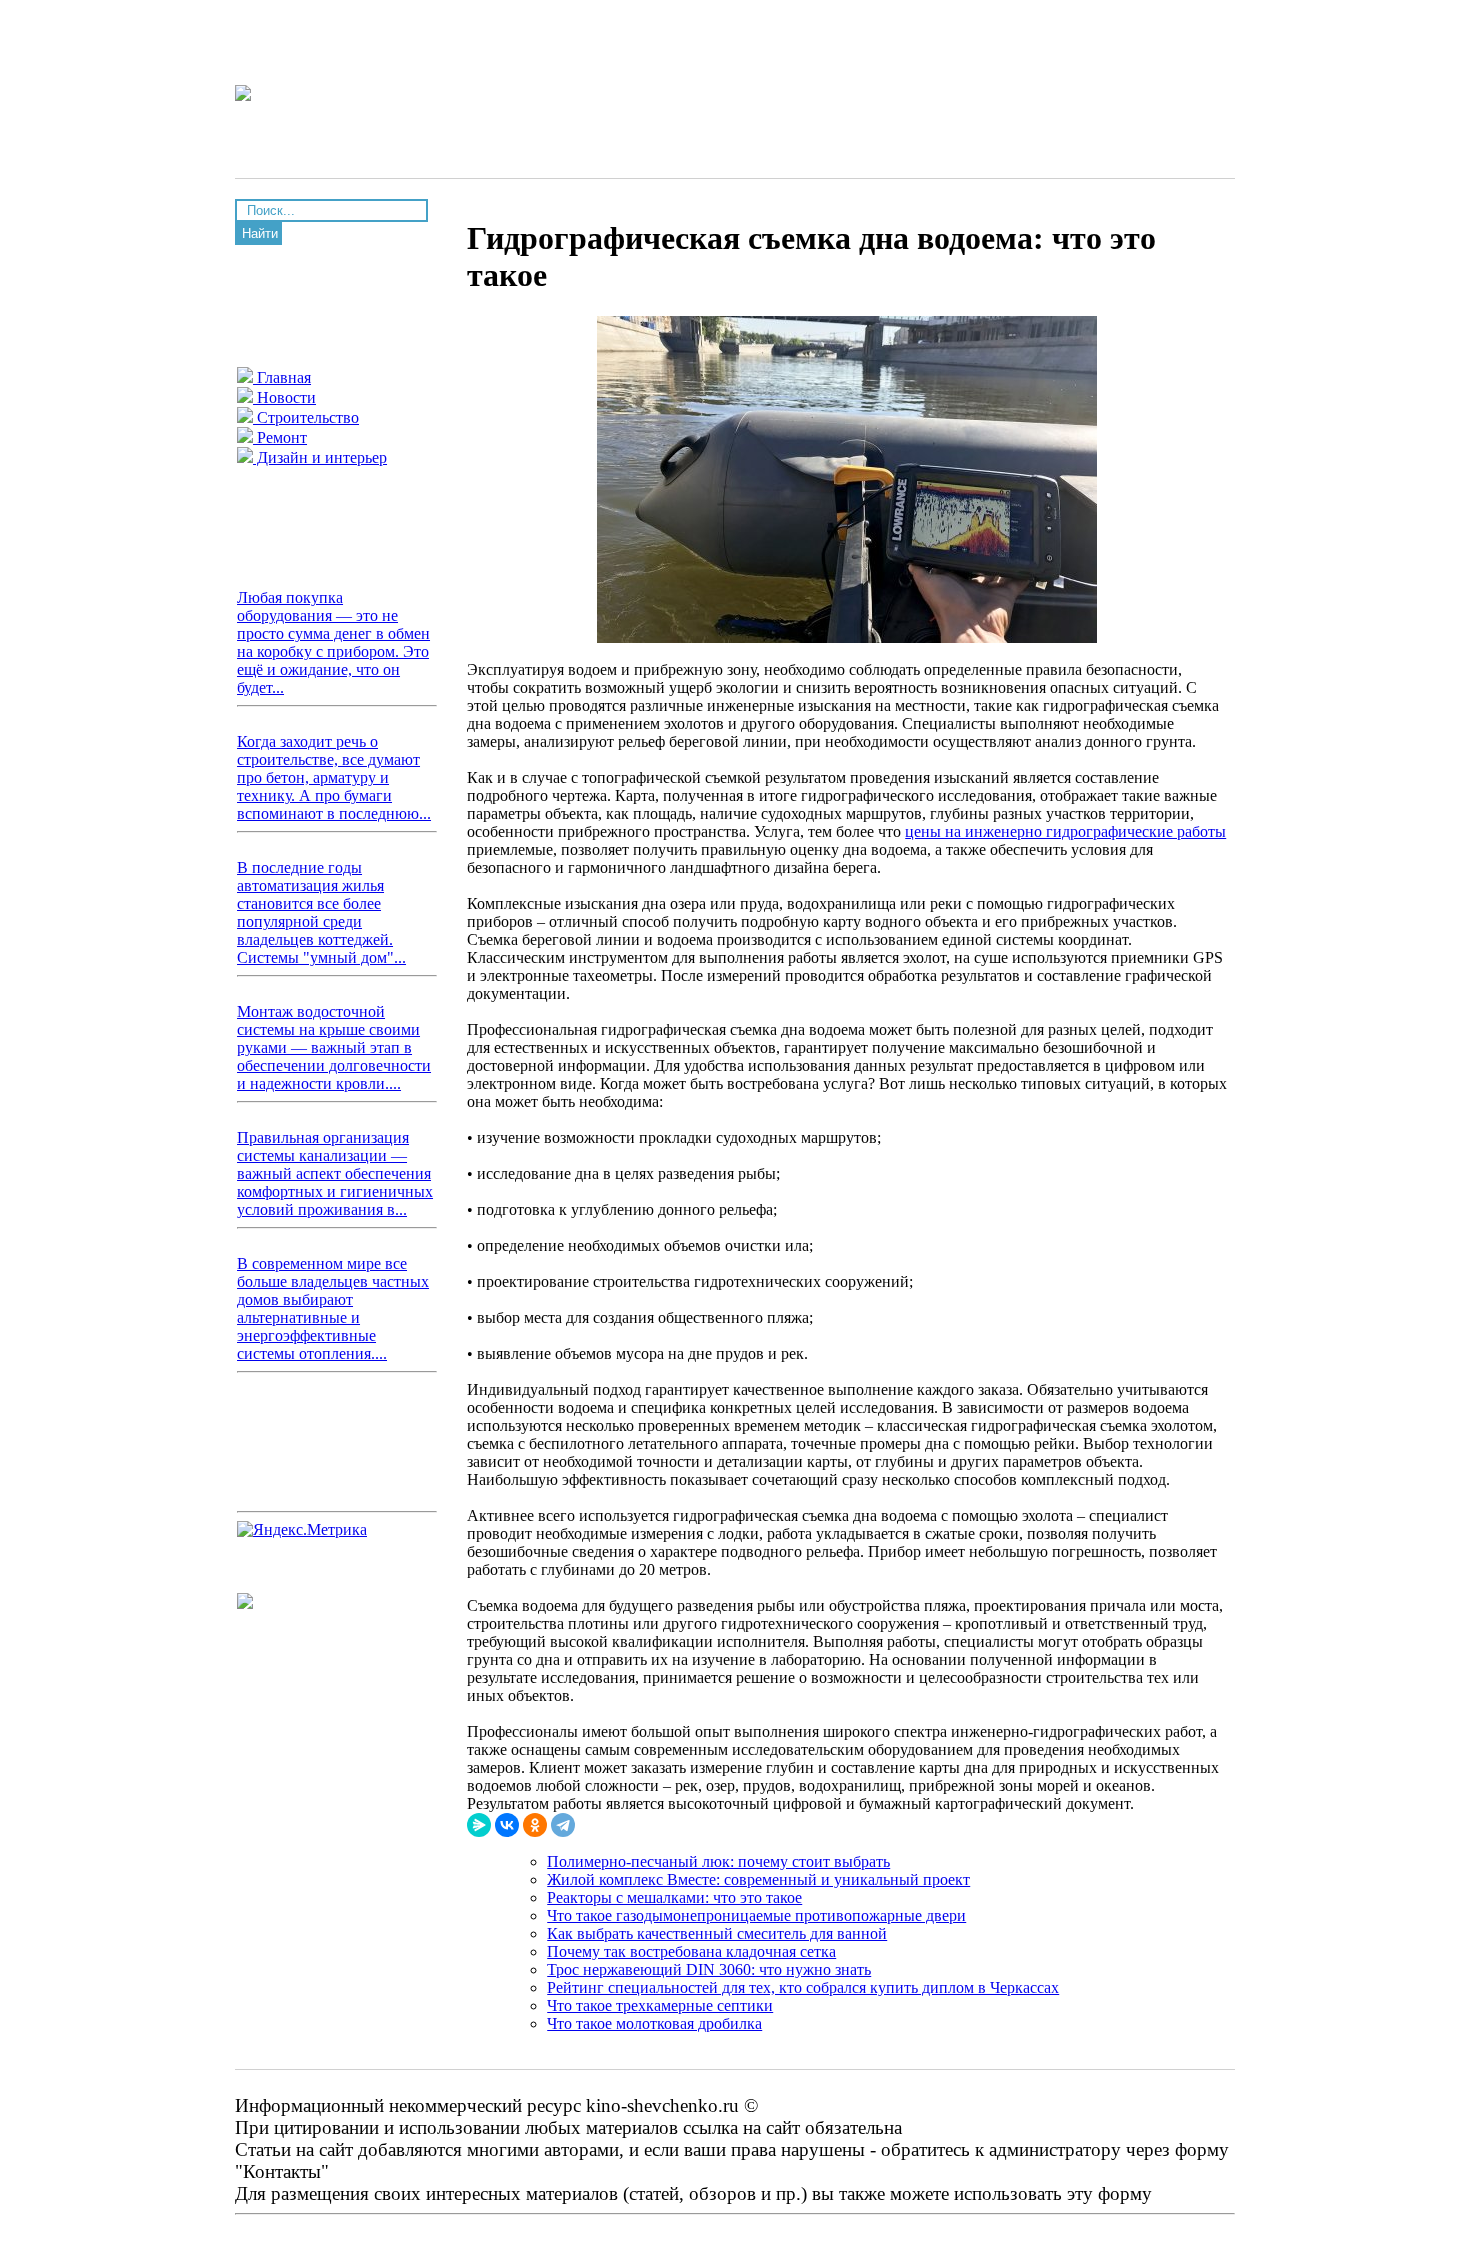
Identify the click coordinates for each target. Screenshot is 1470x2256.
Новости (284, 397)
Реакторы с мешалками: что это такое (674, 1897)
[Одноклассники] (535, 1825)
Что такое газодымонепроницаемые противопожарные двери (756, 1915)
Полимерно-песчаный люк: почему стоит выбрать (718, 1861)
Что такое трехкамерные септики (660, 2005)
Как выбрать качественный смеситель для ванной (717, 1933)
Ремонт (280, 437)
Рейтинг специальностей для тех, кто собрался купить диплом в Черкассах (803, 1987)
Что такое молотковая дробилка (654, 2023)
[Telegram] (563, 1825)
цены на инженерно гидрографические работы (1065, 831)
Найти (260, 233)
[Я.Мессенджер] (479, 1825)
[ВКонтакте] (507, 1825)
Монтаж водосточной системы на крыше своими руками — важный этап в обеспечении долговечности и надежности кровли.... (334, 1047)
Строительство (306, 417)
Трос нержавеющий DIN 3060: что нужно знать (709, 1969)
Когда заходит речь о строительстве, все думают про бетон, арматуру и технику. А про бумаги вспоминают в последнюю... (334, 777)
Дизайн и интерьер (320, 457)
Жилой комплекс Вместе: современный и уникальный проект (758, 1879)
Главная (282, 377)
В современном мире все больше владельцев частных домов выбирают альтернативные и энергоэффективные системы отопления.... (333, 1308)
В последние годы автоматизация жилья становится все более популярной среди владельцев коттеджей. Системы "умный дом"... (321, 912)
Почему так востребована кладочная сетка (691, 1951)
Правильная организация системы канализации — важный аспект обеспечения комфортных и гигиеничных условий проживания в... (335, 1173)
